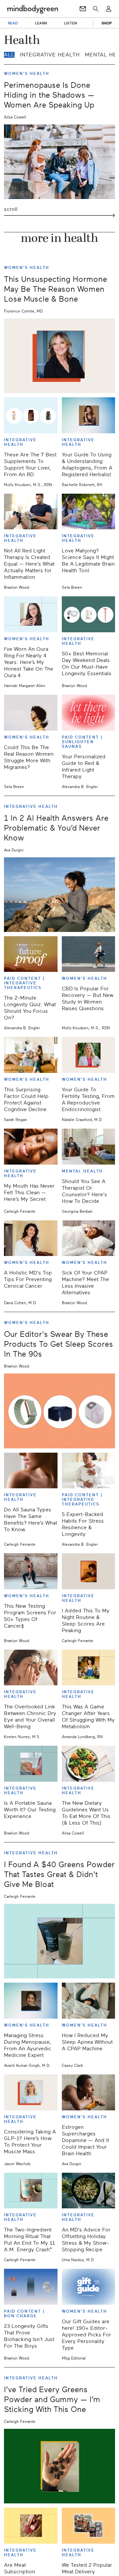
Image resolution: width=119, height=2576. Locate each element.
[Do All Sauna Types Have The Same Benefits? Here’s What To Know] (31, 1471)
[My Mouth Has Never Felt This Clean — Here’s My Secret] (31, 1147)
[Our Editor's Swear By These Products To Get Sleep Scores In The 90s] (59, 1411)
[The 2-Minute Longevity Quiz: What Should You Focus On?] (31, 954)
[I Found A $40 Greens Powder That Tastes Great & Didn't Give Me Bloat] (59, 1941)
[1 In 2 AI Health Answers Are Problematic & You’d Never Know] (59, 895)
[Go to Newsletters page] (83, 9)
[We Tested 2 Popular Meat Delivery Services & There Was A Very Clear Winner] (89, 2526)
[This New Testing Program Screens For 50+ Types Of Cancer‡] (31, 1571)
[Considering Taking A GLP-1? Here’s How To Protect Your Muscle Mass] (31, 2092)
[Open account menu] (109, 9)
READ (13, 23)
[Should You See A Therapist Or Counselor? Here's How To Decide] (89, 1147)
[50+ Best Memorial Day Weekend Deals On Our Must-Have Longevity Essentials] (89, 614)
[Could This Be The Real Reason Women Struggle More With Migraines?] (31, 713)
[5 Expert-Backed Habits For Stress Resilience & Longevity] (89, 1471)
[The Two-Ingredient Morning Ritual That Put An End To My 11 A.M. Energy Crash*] (31, 2191)
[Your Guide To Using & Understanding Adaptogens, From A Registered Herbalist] (89, 415)
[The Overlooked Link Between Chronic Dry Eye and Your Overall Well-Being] (31, 1668)
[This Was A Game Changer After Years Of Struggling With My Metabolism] (89, 1668)
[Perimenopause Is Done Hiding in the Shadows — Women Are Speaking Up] (59, 162)
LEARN (41, 23)
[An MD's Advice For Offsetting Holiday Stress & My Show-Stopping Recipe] (89, 2191)
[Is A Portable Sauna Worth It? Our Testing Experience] (31, 1764)
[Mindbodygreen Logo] (32, 9)
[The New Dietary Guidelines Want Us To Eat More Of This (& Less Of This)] (89, 1764)
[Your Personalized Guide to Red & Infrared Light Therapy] (89, 713)
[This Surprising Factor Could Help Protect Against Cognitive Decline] (31, 1055)
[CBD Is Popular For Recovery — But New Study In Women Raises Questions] (89, 954)
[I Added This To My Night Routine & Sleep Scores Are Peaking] (89, 1571)
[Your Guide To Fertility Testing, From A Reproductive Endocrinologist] (89, 1055)
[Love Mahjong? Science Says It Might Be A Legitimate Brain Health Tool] (89, 512)
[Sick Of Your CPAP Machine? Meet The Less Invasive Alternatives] (89, 1238)
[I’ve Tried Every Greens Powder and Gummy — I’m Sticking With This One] (59, 2466)
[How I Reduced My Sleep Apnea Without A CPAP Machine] (89, 2001)
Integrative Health (50, 55)
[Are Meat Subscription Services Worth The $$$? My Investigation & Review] (31, 2526)
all (9, 55)
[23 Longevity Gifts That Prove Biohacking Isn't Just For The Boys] (31, 2287)
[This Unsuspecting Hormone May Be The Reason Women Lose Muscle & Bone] (59, 356)
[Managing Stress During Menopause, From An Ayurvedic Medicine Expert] (31, 2001)
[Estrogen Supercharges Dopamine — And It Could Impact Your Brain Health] (89, 2092)
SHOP (107, 23)
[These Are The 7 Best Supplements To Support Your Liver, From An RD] (31, 415)
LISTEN (71, 23)
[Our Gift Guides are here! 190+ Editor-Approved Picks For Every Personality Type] (89, 2287)
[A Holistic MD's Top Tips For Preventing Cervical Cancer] (31, 1238)
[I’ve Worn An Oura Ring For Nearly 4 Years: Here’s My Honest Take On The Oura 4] (31, 614)
